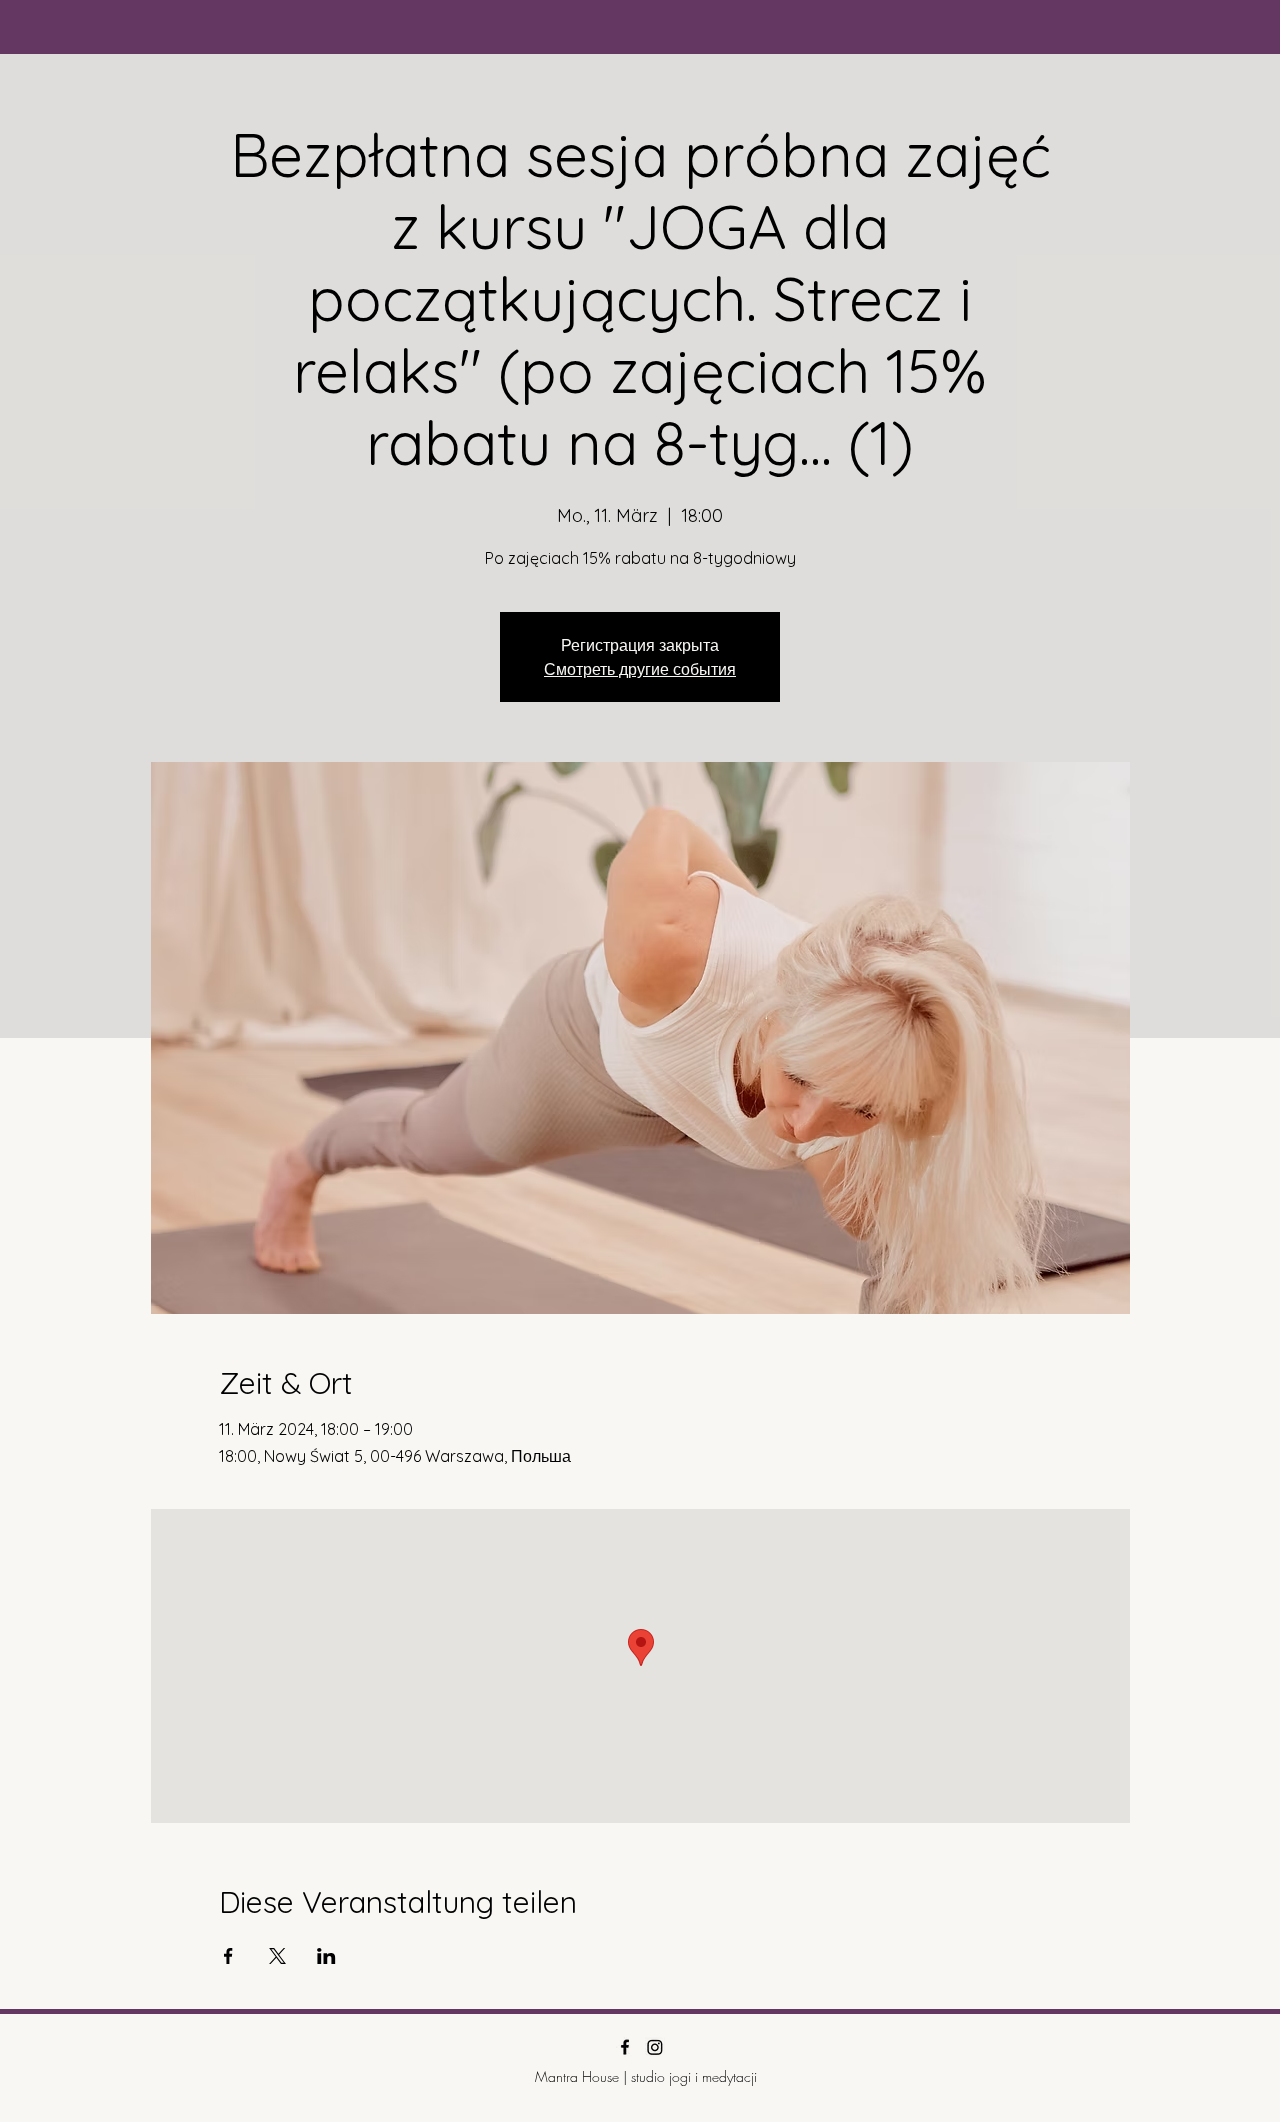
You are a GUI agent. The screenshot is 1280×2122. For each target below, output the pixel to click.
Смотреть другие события (640, 669)
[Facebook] (625, 2047)
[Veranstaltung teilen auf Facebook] (228, 1956)
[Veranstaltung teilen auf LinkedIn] (326, 1956)
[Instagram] (655, 2047)
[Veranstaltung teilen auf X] (277, 1956)
